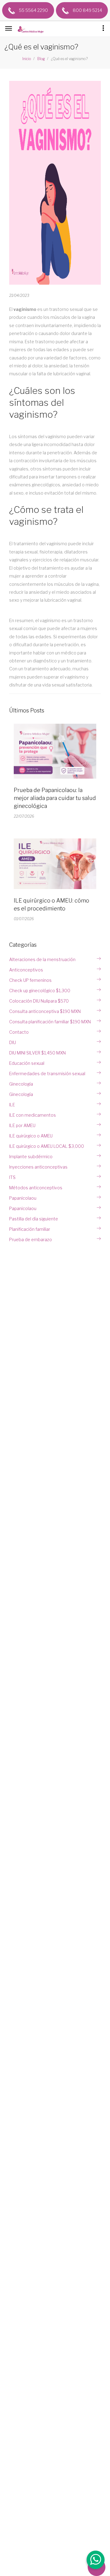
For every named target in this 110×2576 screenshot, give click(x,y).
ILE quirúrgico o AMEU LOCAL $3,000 (47, 1146)
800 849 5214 (87, 10)
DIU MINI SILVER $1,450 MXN (37, 1053)
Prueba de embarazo (31, 1239)
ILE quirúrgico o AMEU (31, 1136)
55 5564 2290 (33, 10)
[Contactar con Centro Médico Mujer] (95, 2561)
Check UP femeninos (30, 980)
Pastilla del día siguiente (34, 1219)
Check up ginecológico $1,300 (40, 991)
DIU (13, 1042)
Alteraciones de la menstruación (42, 959)
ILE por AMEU (22, 1125)
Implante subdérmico (31, 1156)
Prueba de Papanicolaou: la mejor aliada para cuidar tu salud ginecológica (55, 798)
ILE (12, 1105)
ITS (12, 1177)
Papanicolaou (23, 1198)
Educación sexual (27, 1063)
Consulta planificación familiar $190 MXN (50, 1022)
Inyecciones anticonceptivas (38, 1167)
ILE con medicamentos (33, 1115)
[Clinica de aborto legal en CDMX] (32, 30)
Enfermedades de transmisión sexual (47, 1074)
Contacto (19, 1032)
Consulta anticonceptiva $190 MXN (45, 1011)
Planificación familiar (30, 1229)
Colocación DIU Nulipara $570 (39, 1001)
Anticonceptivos (26, 970)
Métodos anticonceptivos (36, 1188)
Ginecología (21, 1084)
